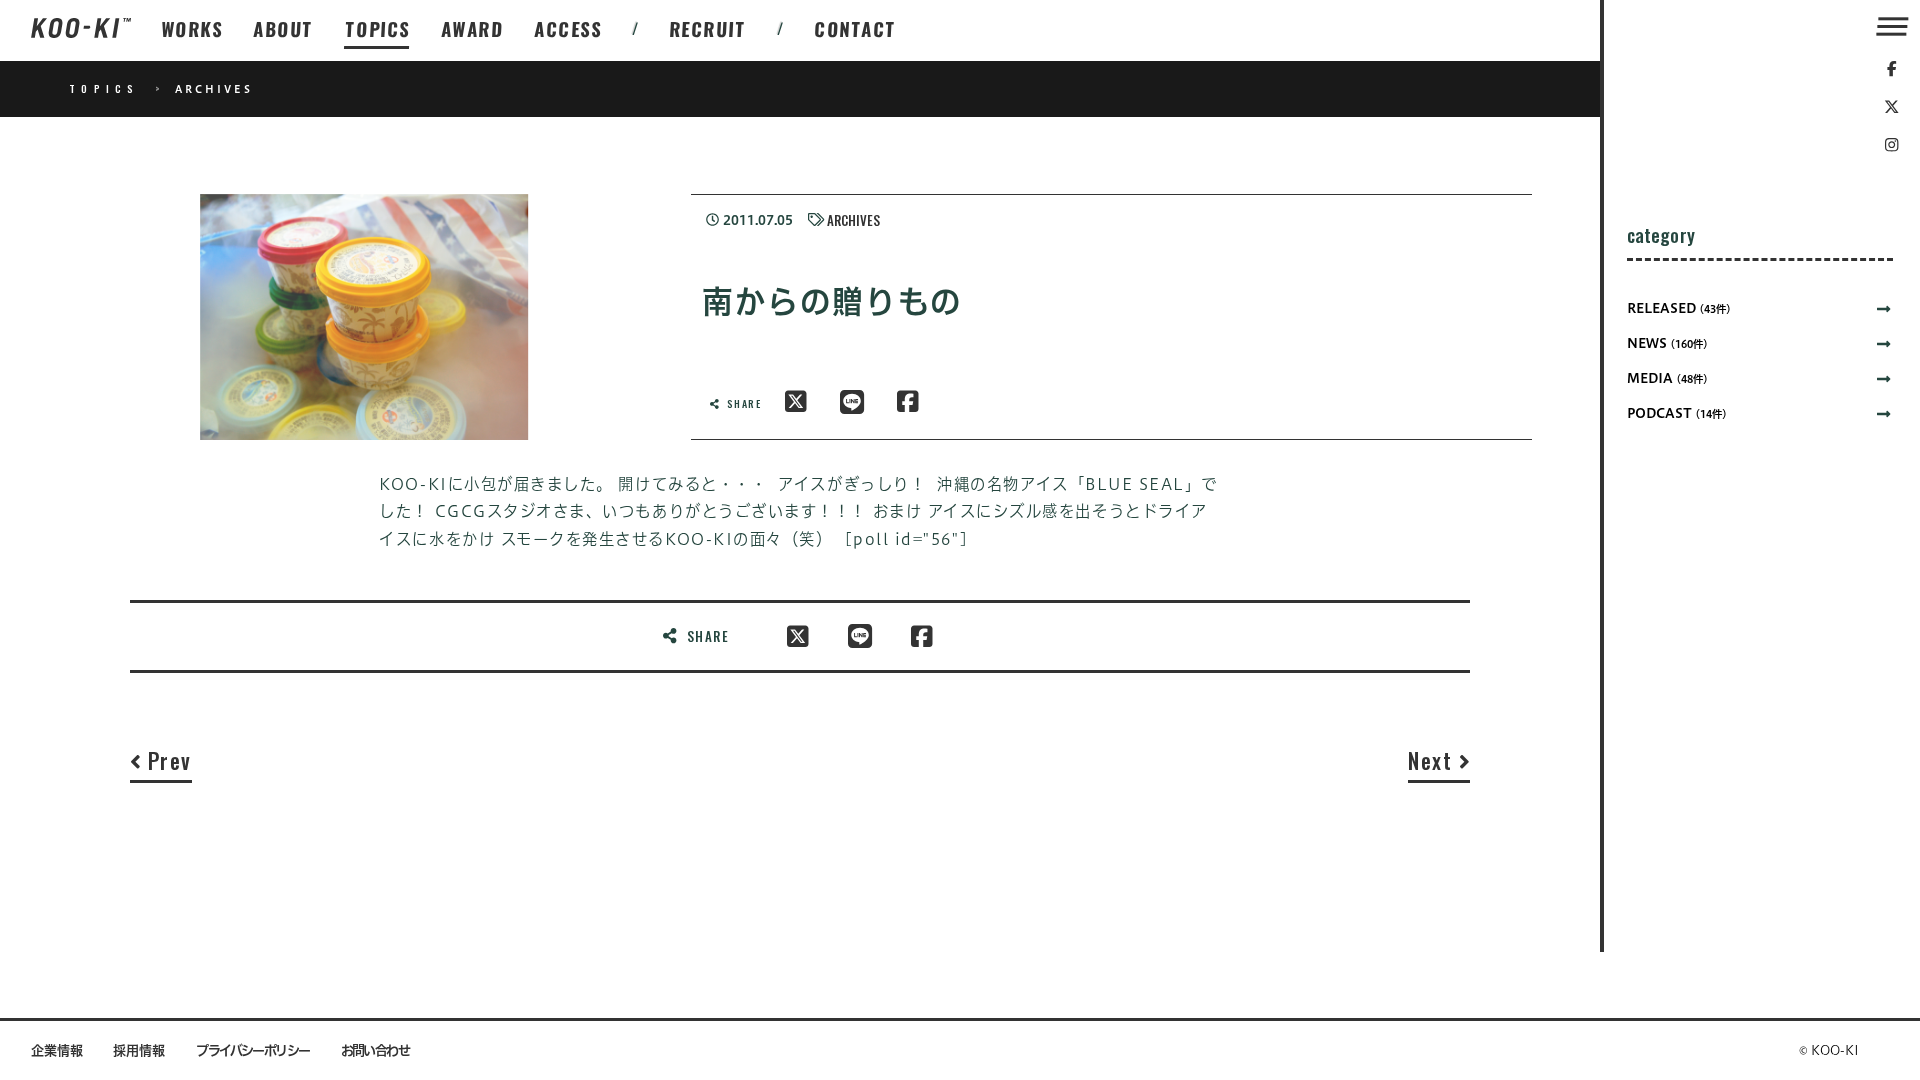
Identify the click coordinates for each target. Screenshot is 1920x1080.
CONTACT (856, 28)
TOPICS (377, 28)
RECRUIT (708, 28)
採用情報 (139, 1050)
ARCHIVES (853, 220)
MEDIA (1667, 378)
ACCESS (568, 28)
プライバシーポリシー (253, 1050)
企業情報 (57, 1050)
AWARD (472, 28)
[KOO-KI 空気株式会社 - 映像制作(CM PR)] (80, 29)
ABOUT (284, 28)
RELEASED (1679, 308)
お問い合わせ (375, 1050)
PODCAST (1677, 413)
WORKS (192, 28)
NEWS (1667, 343)
